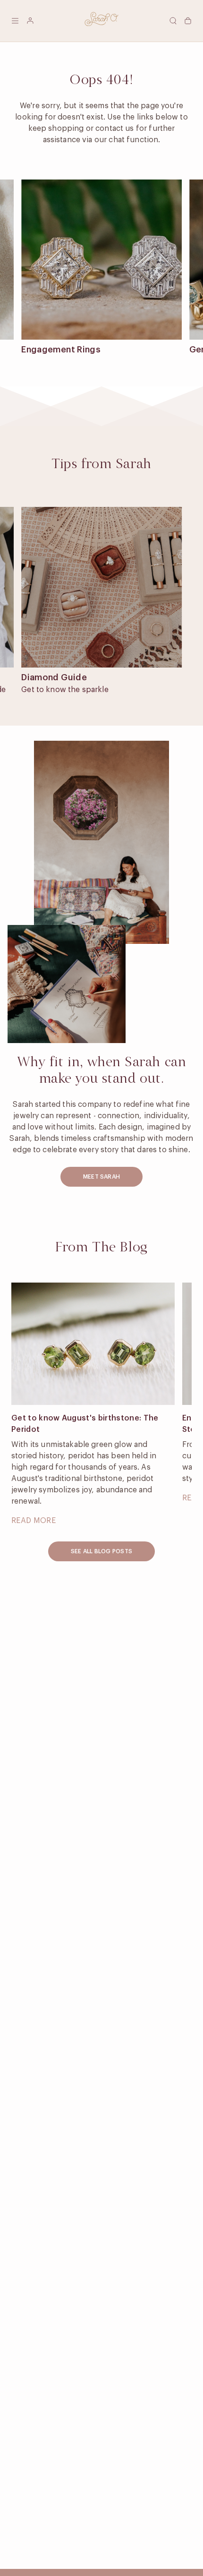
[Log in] (30, 21)
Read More (34, 1521)
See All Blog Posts (101, 1551)
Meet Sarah (101, 1177)
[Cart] (188, 21)
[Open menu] (15, 21)
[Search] (173, 21)
